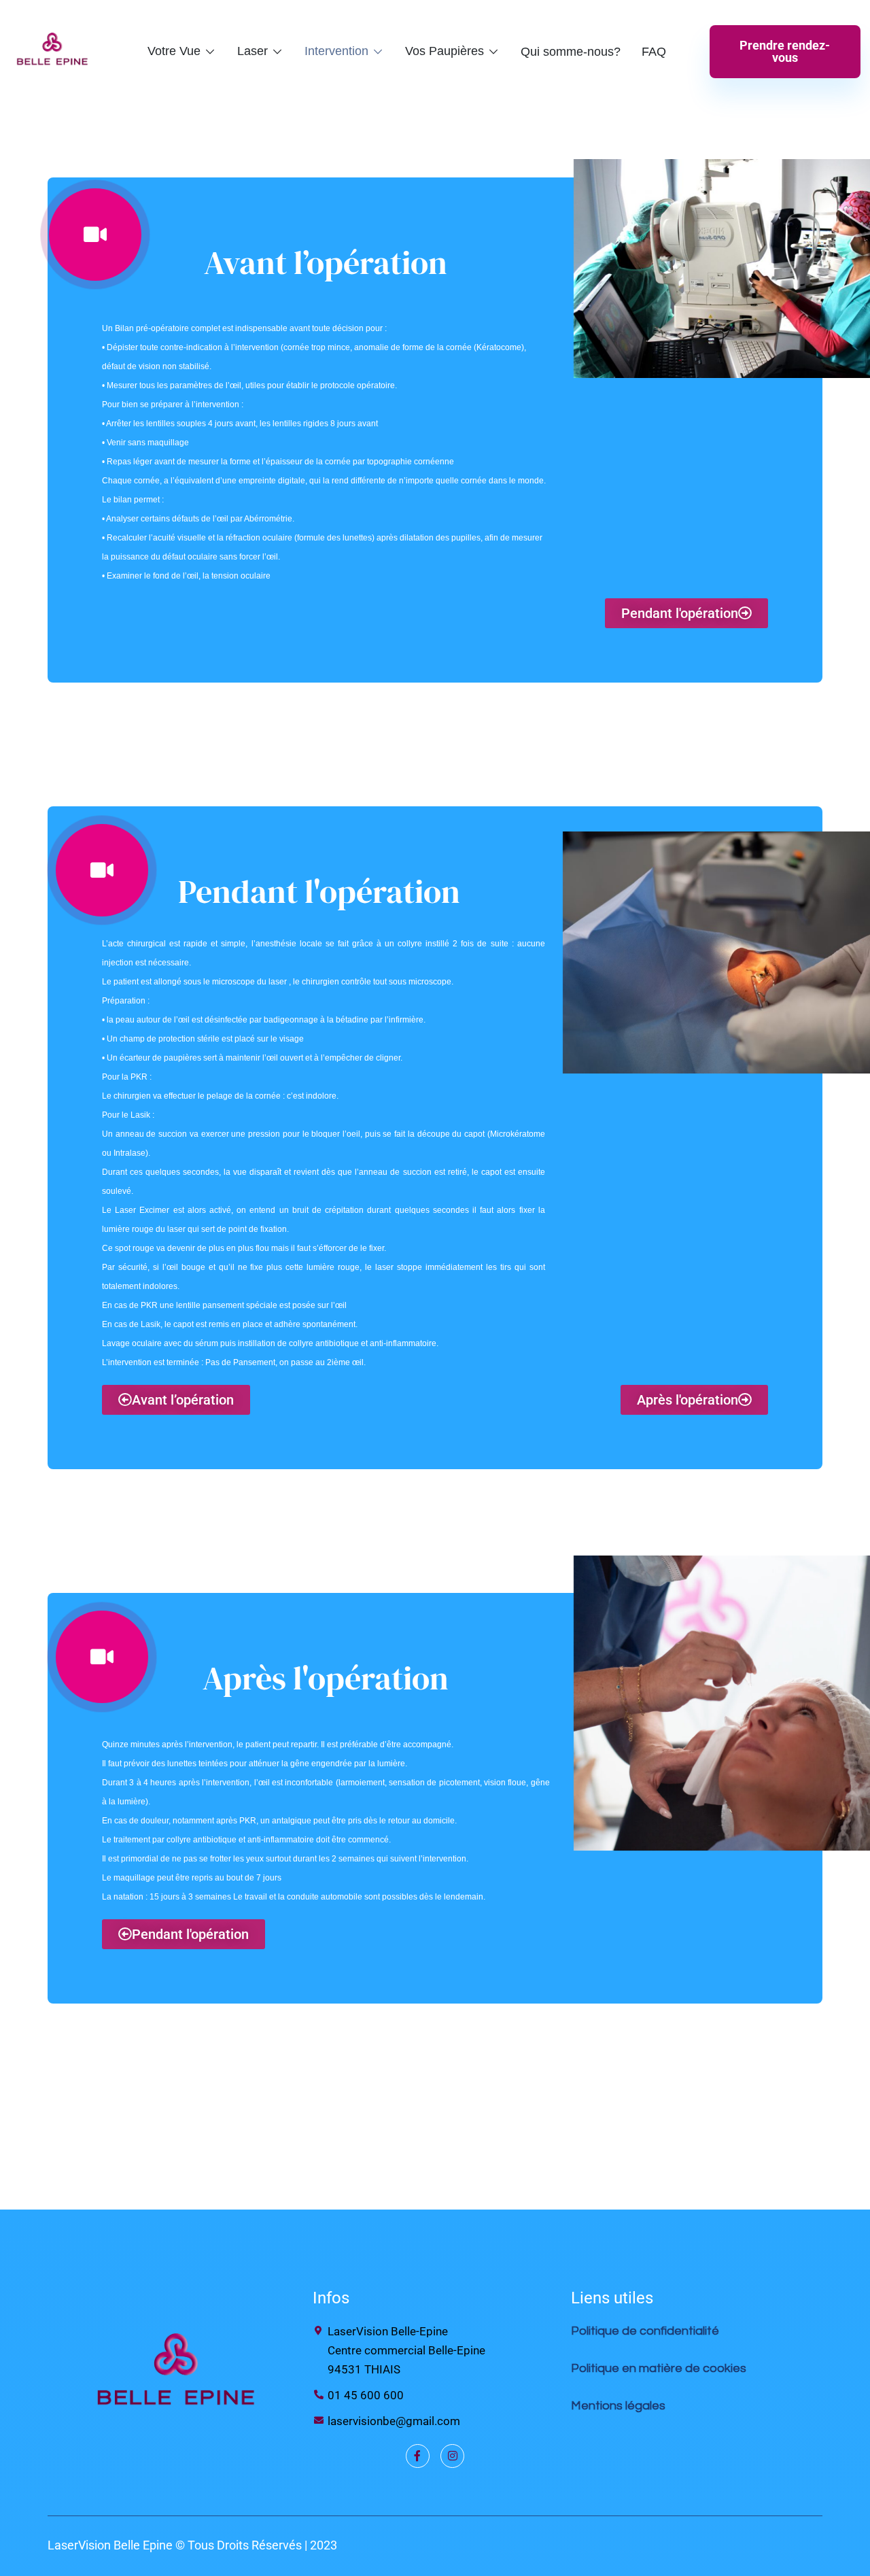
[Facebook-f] (418, 2456)
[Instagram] (452, 2456)
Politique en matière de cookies (659, 2368)
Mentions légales (618, 2406)
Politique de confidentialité (646, 2331)
